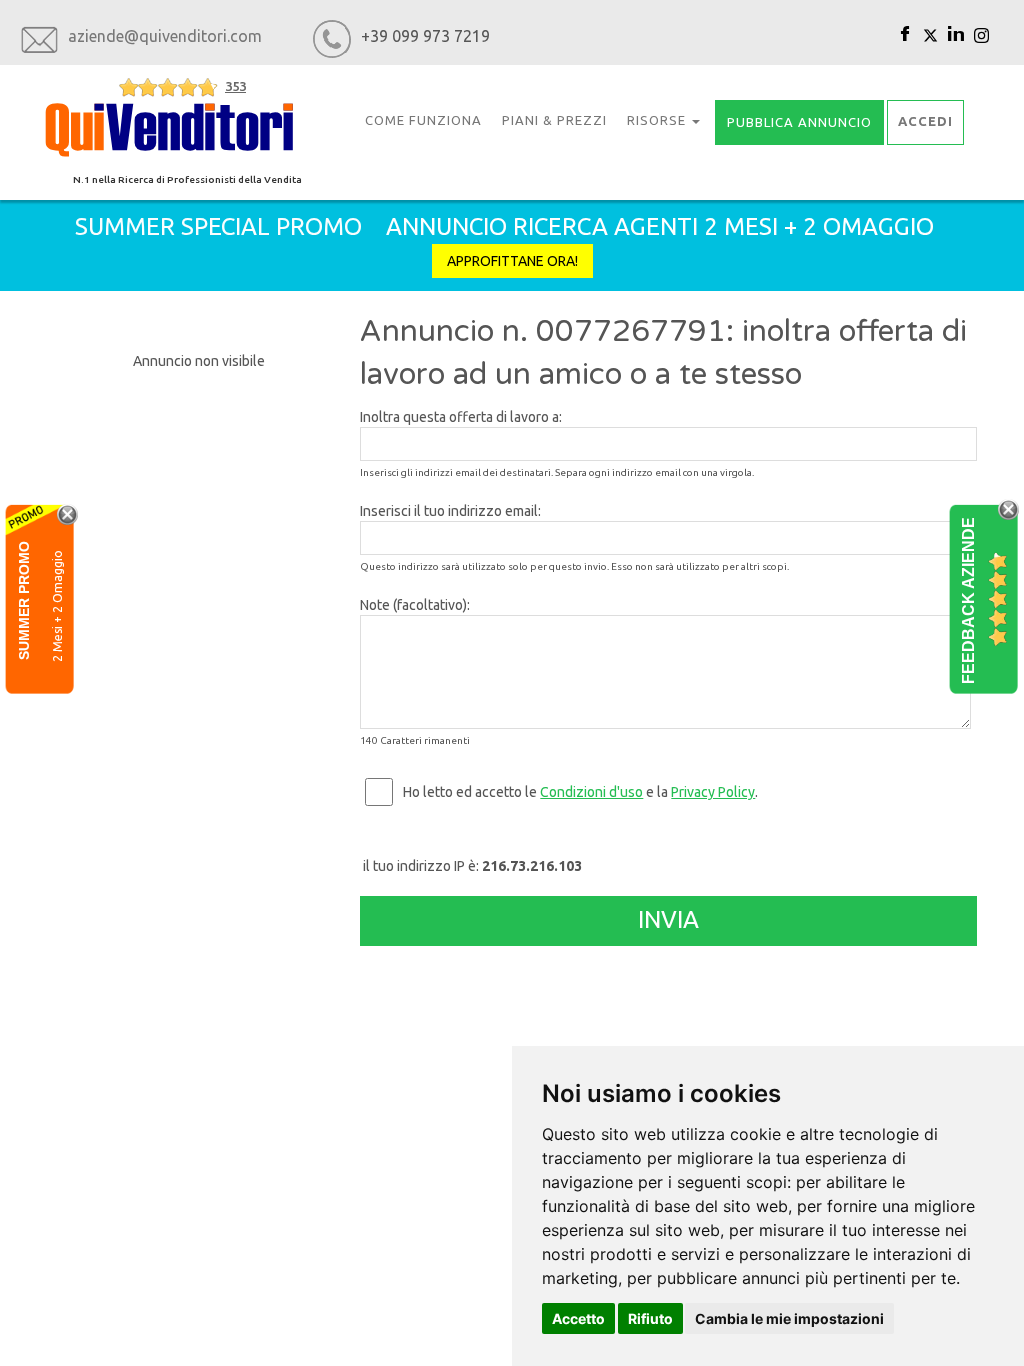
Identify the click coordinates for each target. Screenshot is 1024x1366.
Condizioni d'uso (591, 792)
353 (235, 86)
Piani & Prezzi (554, 120)
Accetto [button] (578, 1318)
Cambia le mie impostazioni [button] (789, 1318)
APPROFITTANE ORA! (512, 261)
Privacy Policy (713, 792)
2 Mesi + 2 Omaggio (57, 605)
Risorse (658, 120)
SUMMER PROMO (24, 599)
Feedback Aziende (968, 599)
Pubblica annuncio (799, 122)
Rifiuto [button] (650, 1318)
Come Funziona (423, 120)
